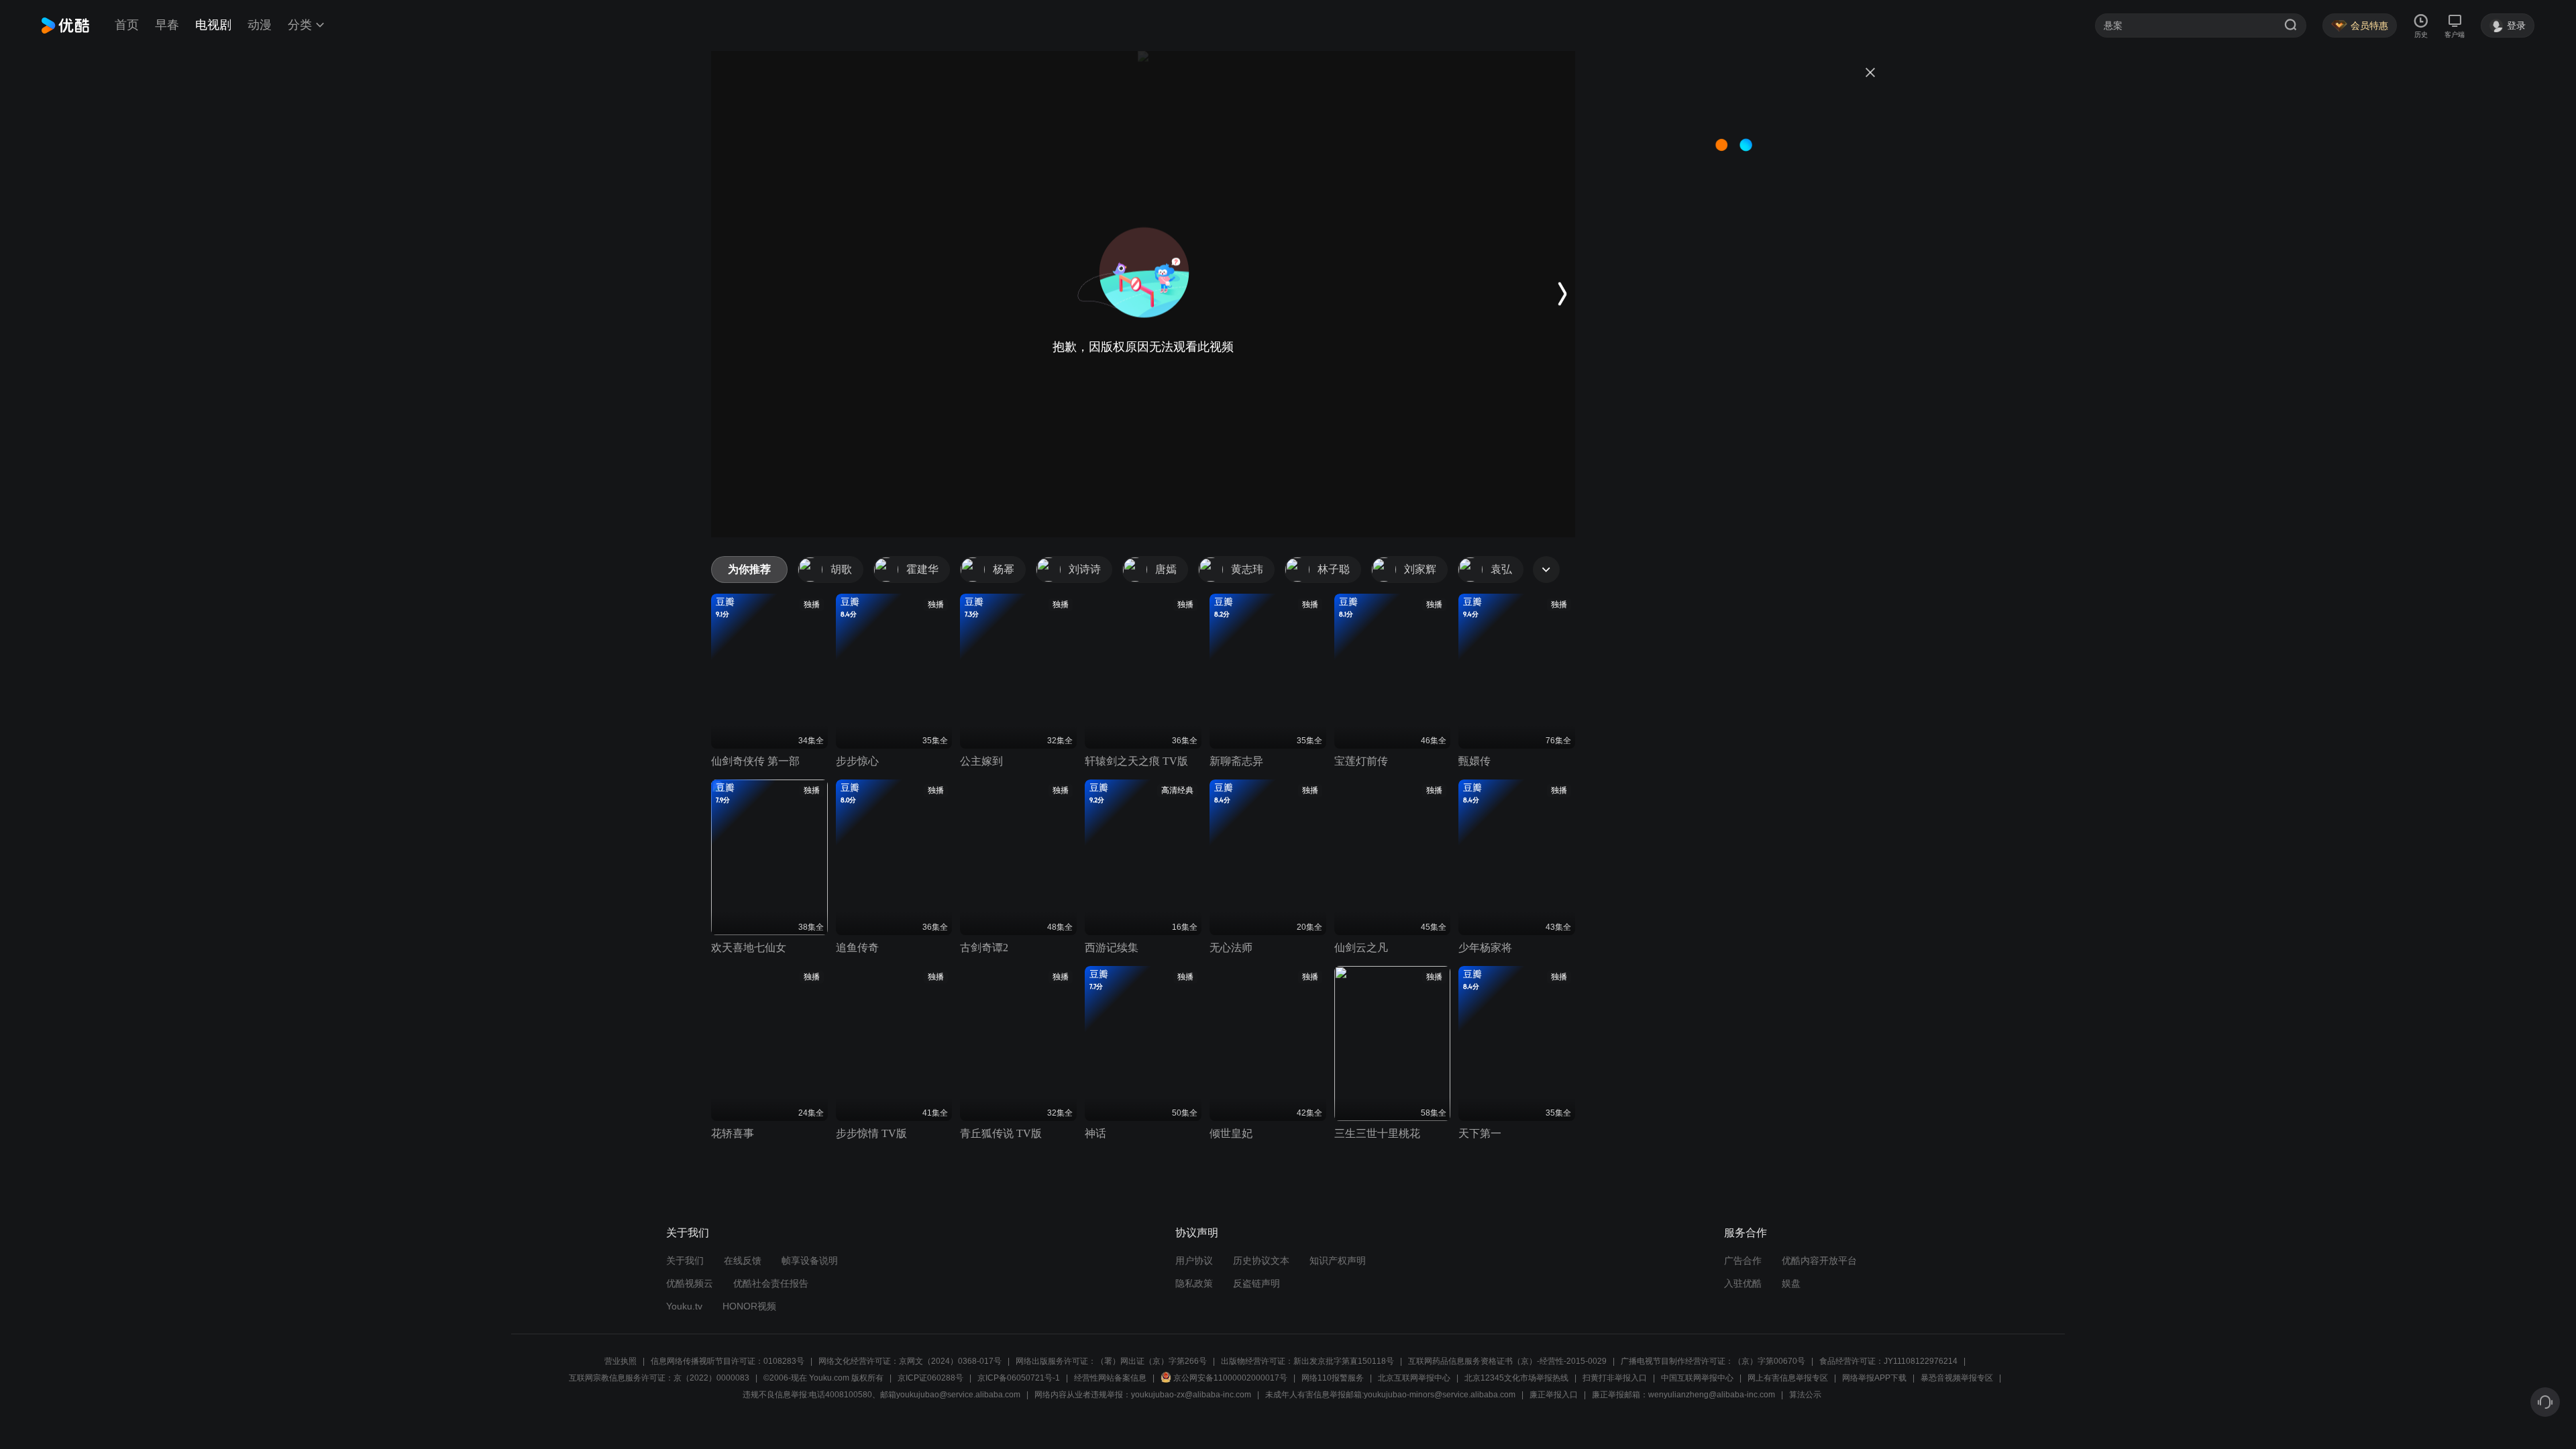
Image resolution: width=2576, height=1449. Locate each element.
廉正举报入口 (1554, 1395)
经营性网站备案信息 (1110, 1378)
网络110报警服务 (1333, 1378)
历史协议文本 (1261, 1260)
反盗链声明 (1256, 1283)
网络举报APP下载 (1874, 1378)
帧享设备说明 (810, 1260)
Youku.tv (684, 1306)
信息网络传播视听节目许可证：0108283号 (728, 1361)
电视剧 (213, 25)
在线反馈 (743, 1260)
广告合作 (1743, 1260)
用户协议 (1194, 1260)
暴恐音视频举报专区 (1957, 1378)
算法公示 (1805, 1395)
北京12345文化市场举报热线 (1516, 1378)
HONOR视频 (749, 1306)
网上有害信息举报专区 (1788, 1378)
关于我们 (685, 1260)
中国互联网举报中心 (1697, 1378)
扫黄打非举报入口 (1615, 1378)
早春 (167, 25)
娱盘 (1791, 1283)
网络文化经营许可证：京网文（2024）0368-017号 (910, 1361)
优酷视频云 (690, 1283)
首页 (127, 25)
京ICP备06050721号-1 (1019, 1378)
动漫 (260, 25)
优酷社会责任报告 (771, 1283)
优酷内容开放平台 (1819, 1260)
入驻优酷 (1743, 1283)
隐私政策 (1194, 1283)
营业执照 (621, 1361)
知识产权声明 (1338, 1260)
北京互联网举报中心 (1414, 1378)
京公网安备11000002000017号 (1230, 1378)
